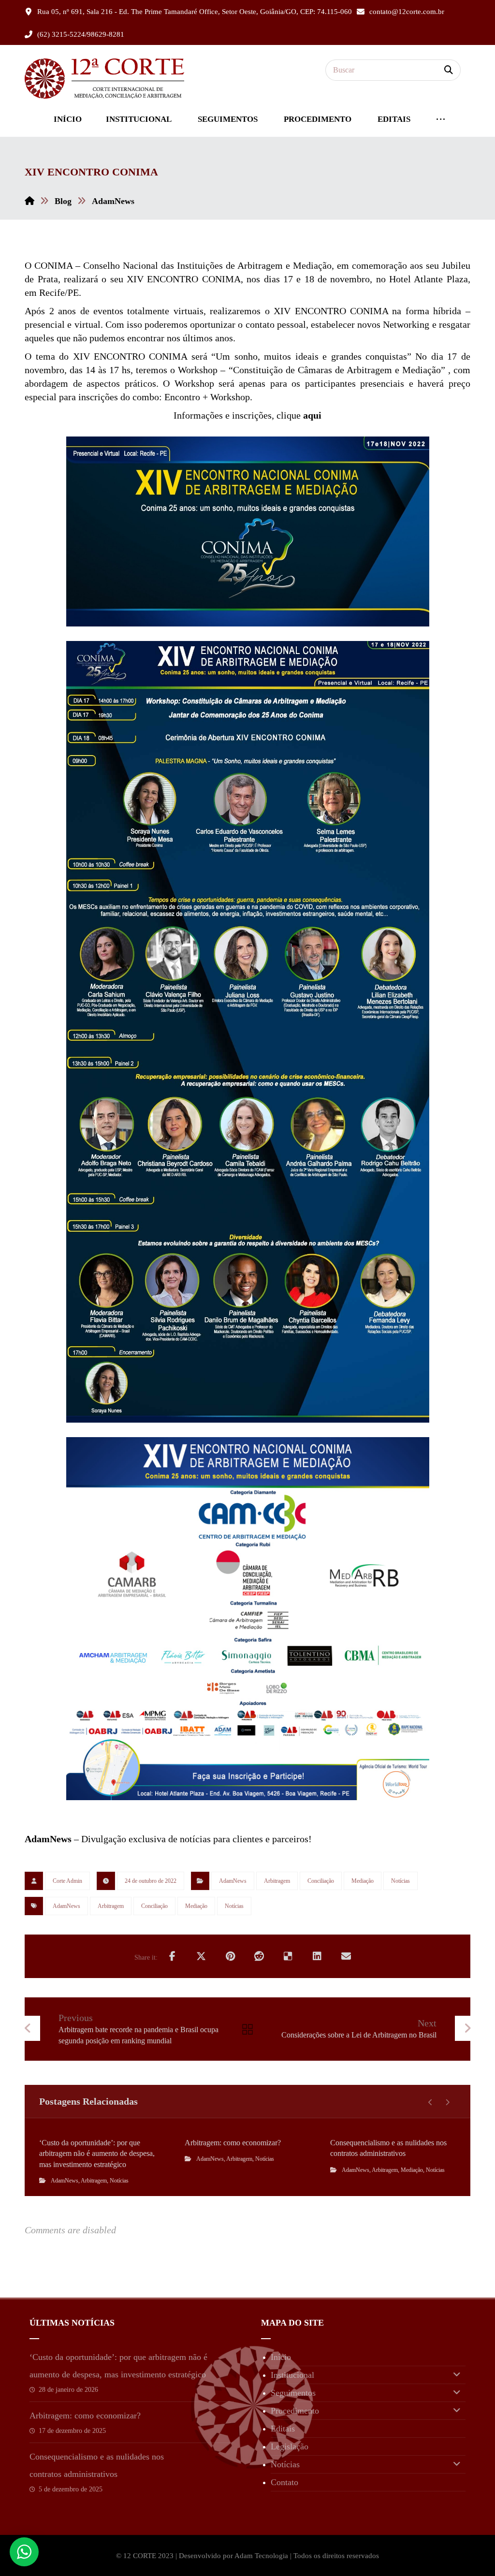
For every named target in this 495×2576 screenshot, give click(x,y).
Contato (284, 2482)
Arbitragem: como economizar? (85, 2416)
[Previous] (430, 2102)
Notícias (400, 1881)
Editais (283, 2429)
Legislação (290, 2446)
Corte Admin (67, 1881)
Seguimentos (293, 2393)
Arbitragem (277, 1881)
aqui (312, 415)
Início (281, 2357)
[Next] (447, 2102)
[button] (449, 70)
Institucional (292, 2375)
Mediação (363, 1881)
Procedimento (295, 2411)
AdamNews (233, 1881)
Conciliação (321, 1881)
